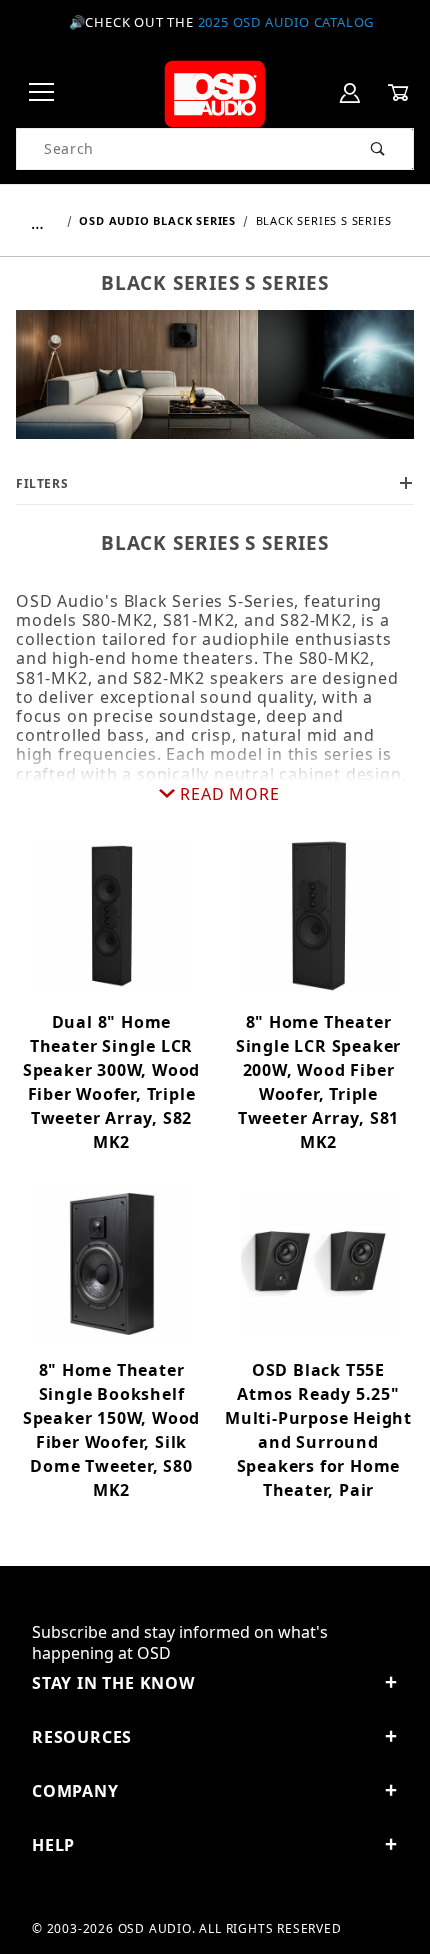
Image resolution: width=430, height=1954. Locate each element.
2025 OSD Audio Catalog (286, 22)
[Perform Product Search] (378, 149)
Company (75, 1791)
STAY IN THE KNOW (113, 1683)
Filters (42, 483)
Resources (82, 1737)
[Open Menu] (42, 93)
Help (53, 1845)
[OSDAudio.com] (214, 91)
